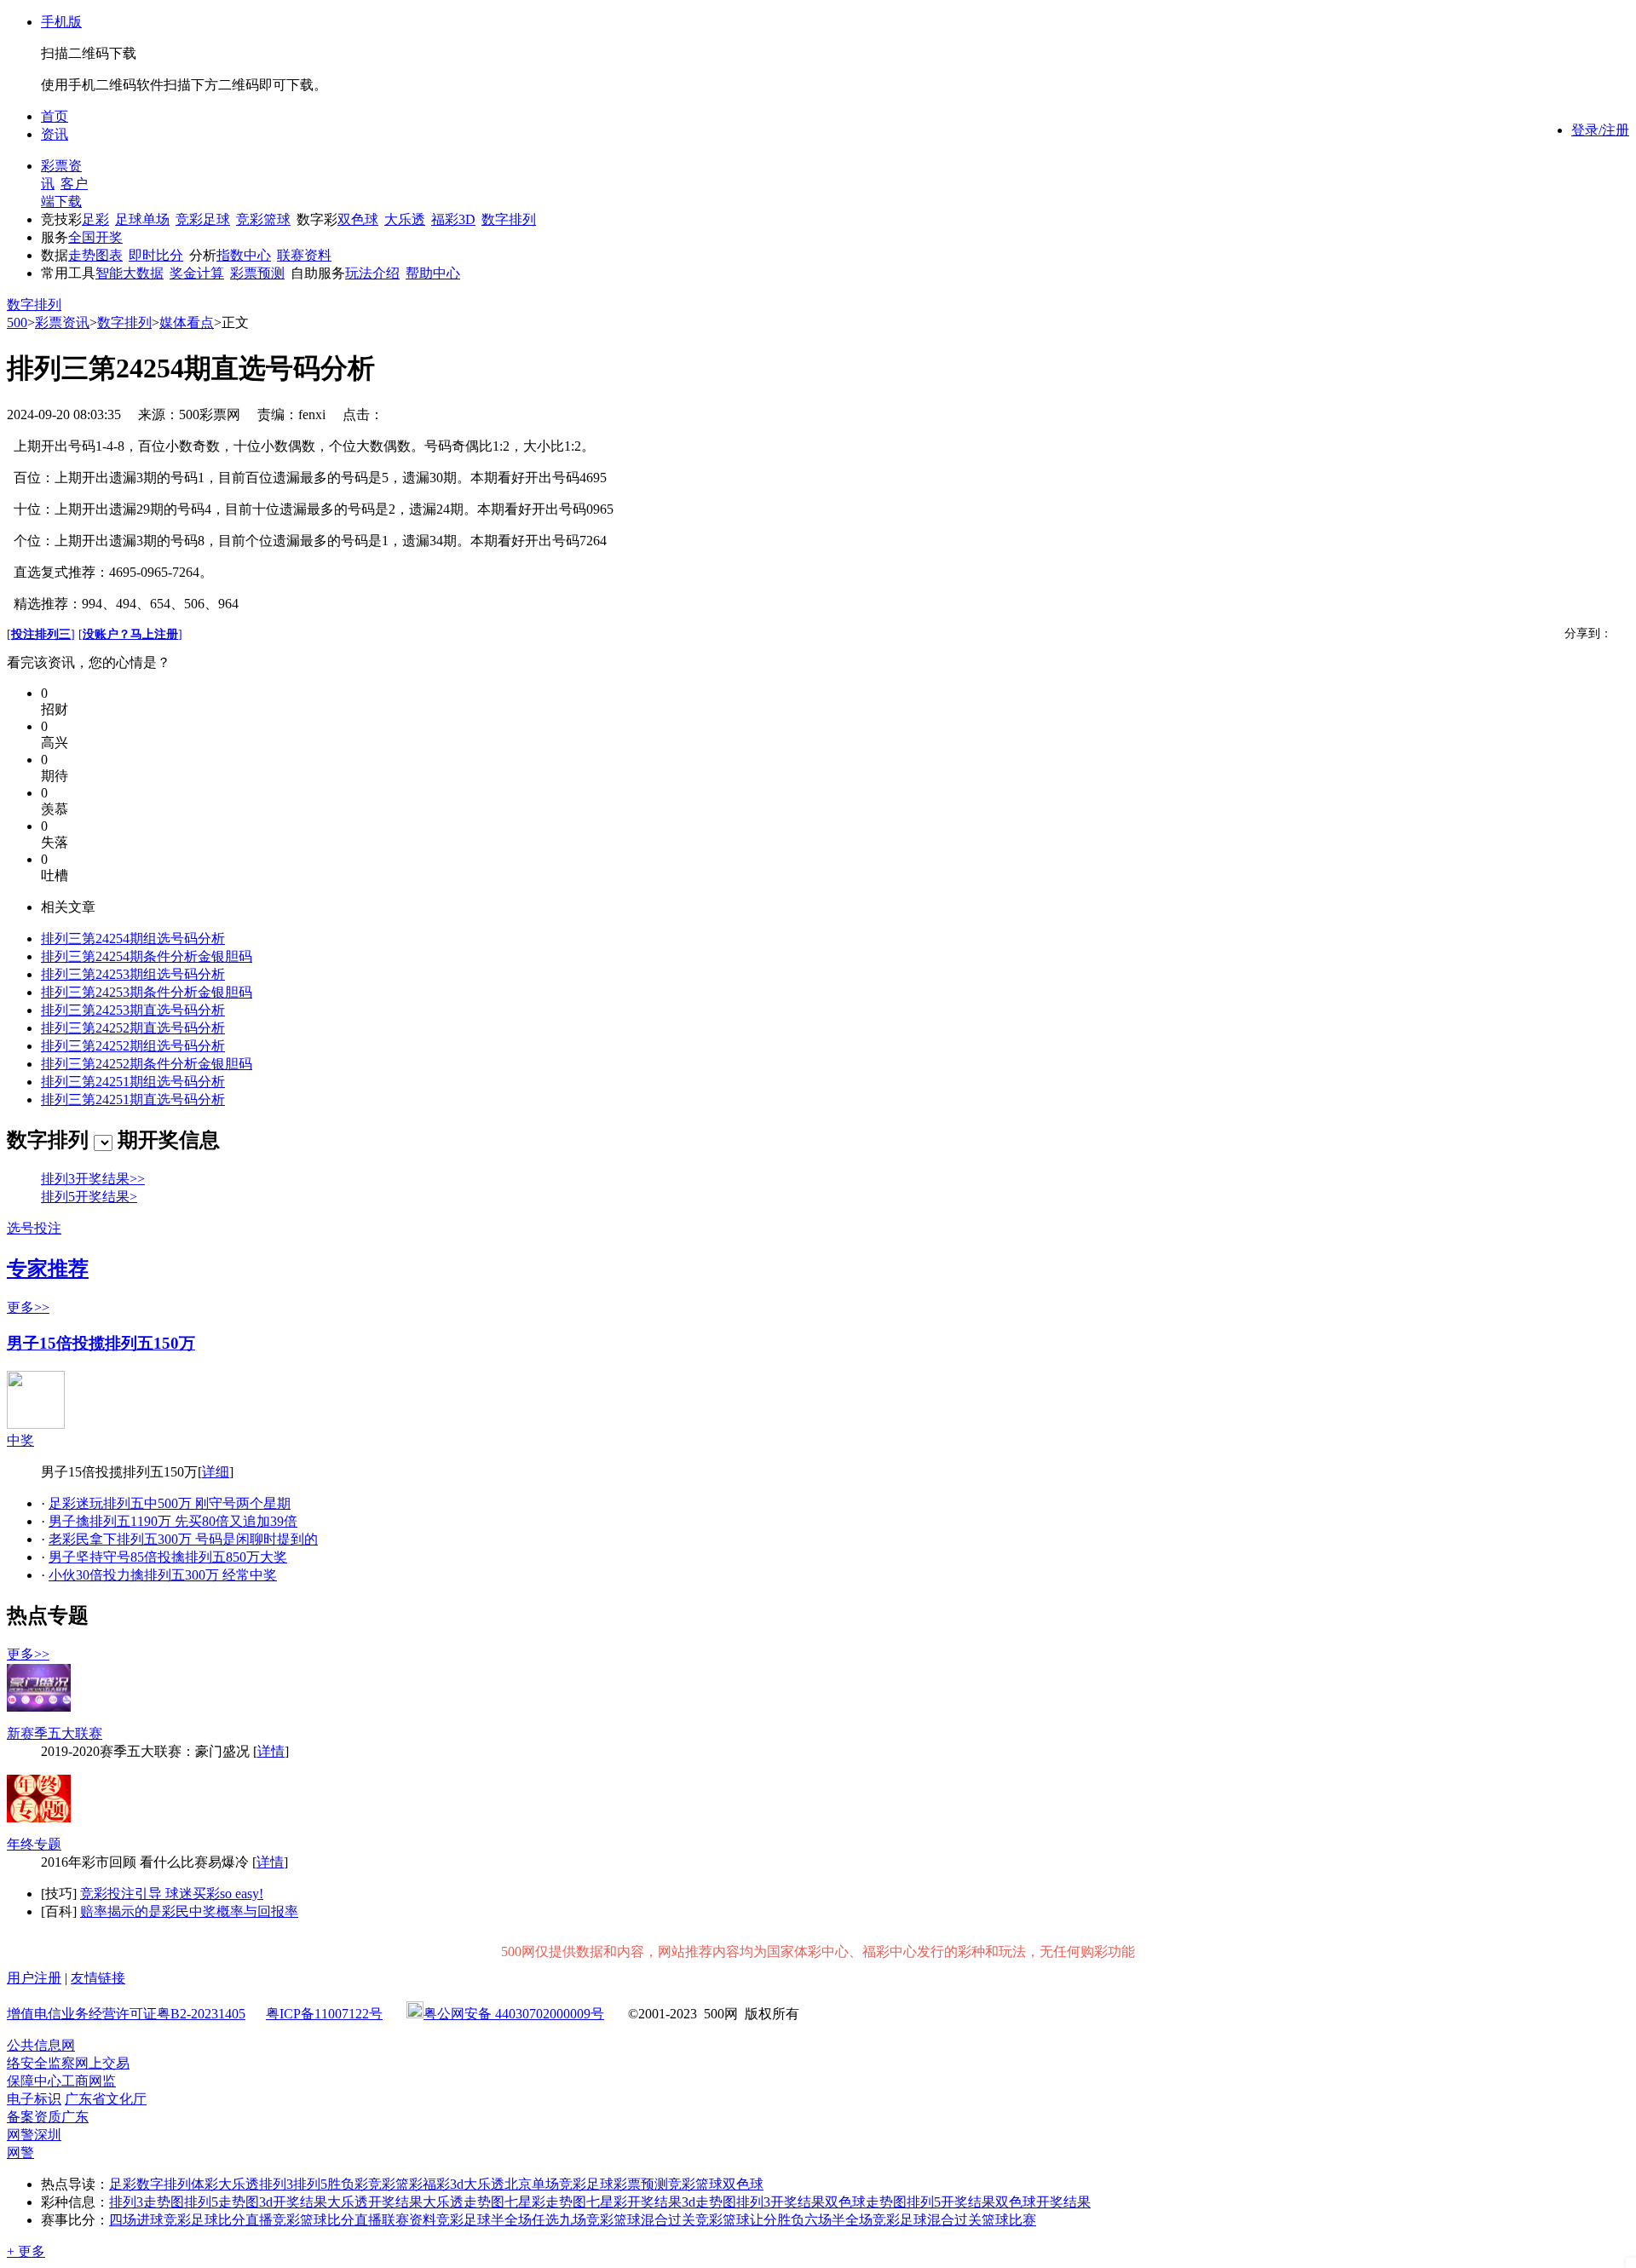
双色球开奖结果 (1043, 2202)
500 (17, 322)
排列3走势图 (147, 2202)
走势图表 (95, 255)
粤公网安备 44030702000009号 (514, 2014)
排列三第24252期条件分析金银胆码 (147, 1064)
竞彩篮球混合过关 (641, 2220)
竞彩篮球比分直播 (327, 2220)
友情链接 (98, 1978)
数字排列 (509, 219)
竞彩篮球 (263, 219)
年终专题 (34, 1844)
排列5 (310, 2184)
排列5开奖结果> (89, 1197)
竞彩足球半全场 (484, 2220)
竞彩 (382, 2184)
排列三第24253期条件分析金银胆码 (147, 992)
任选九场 (559, 2220)
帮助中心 (433, 273)
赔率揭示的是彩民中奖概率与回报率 (189, 1911)
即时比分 (156, 255)
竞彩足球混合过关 (927, 2220)
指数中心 (244, 255)
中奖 (20, 1440)
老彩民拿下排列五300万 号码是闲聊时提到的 (183, 1539)
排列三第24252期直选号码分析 (133, 1028)
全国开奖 (95, 237)
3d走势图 (709, 2202)
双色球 (358, 219)
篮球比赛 (1009, 2220)
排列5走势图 (222, 2202)
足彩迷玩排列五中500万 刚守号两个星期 (170, 1503)
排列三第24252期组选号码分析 (133, 1046)
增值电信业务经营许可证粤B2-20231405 (126, 2014)
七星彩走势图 (545, 2202)
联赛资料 (304, 255)
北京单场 (532, 2184)
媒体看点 (187, 322)
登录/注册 (1600, 130)
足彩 (95, 219)
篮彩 (409, 2184)
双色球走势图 (866, 2202)
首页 (55, 116)
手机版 (61, 22)
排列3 (276, 2184)
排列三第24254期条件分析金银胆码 (147, 956)
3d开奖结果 (293, 2202)
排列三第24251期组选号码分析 (133, 1082)
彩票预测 (257, 273)
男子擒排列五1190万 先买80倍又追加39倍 (173, 1521)
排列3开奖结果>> (93, 1179)
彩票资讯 (62, 322)
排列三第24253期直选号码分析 (133, 1010)
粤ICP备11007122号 (324, 2014)
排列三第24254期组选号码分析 (133, 938)
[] (41, 634)
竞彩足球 (203, 219)
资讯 (55, 134)
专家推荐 (48, 1269)
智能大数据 (130, 273)
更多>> (28, 1307)
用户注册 (34, 1978)
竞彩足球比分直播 (218, 2220)
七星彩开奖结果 (634, 2202)
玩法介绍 (372, 273)
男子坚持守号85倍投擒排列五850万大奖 (168, 1557)
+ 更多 (26, 2251)
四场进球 (136, 2220)
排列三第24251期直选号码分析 (133, 1099)
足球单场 (142, 219)
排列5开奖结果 (951, 2202)
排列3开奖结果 (781, 2202)
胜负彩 (348, 2184)
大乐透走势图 (464, 2202)
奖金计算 (197, 273)
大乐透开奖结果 (375, 2202)
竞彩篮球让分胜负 (750, 2220)
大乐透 (405, 219)
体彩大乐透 (225, 2184)
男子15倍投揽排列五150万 (101, 1343)
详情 (271, 1751)
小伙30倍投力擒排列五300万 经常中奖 (163, 1575)
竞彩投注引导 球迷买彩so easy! (172, 1894)
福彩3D (453, 219)
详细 (216, 1472)
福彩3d (443, 2184)
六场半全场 (838, 2220)
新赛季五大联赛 (55, 1733)
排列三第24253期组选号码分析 (133, 974)
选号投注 (34, 1228)
